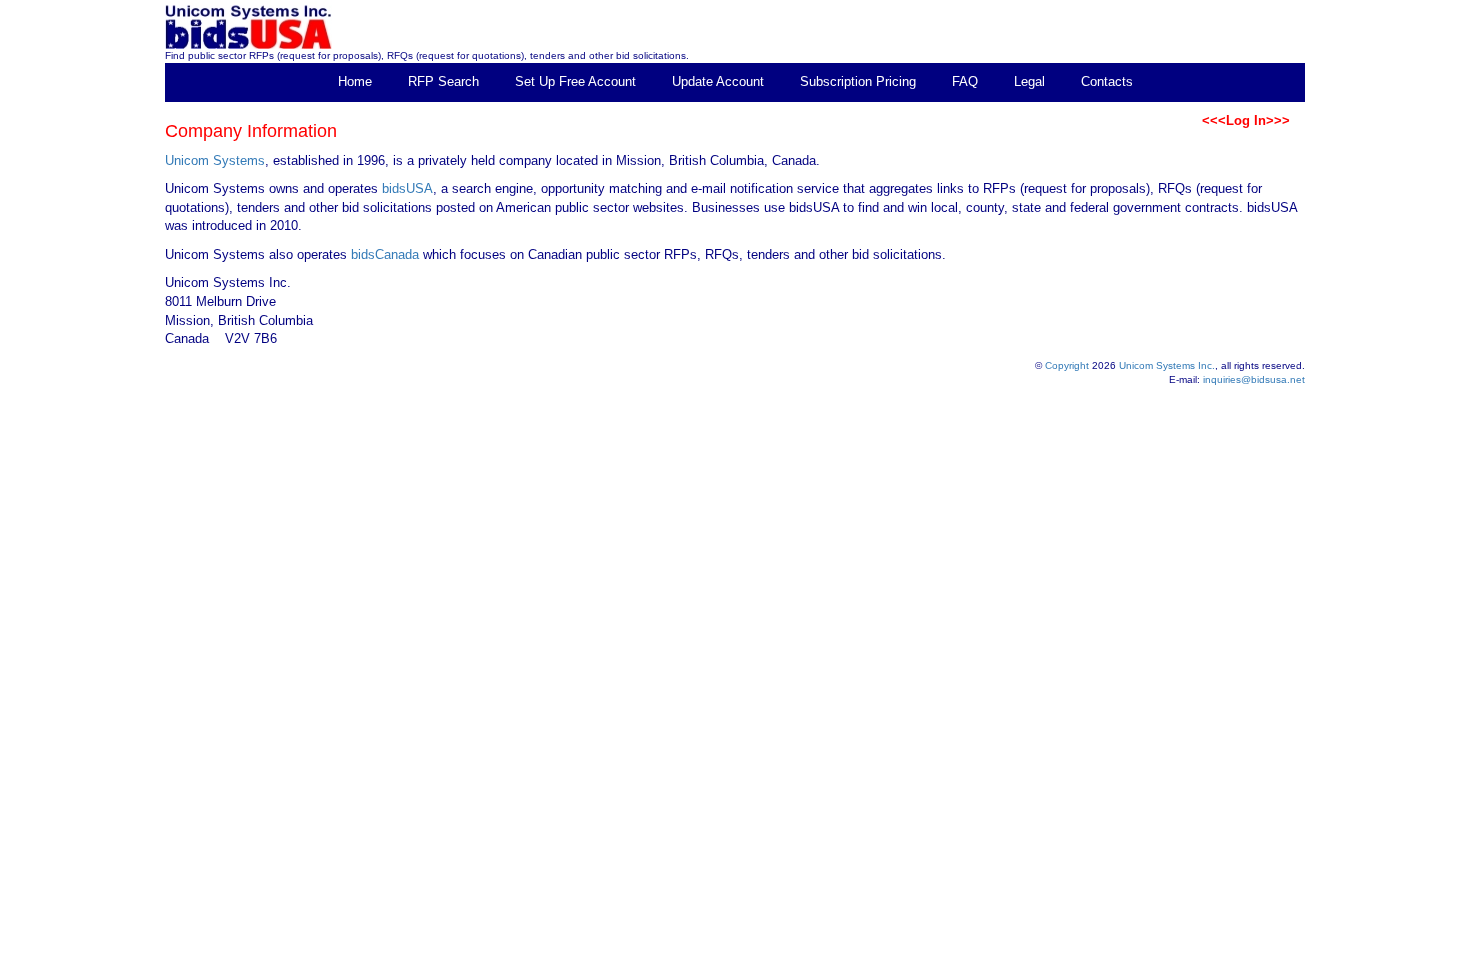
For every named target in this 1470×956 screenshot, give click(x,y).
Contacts (1107, 81)
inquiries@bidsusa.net (1254, 379)
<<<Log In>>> (1246, 120)
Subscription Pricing (858, 81)
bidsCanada (385, 254)
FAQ (965, 81)
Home (355, 81)
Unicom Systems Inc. (1167, 365)
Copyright (1067, 365)
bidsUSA (407, 188)
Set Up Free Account (575, 81)
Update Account (718, 81)
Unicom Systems (215, 160)
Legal (1029, 81)
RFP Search (443, 81)
